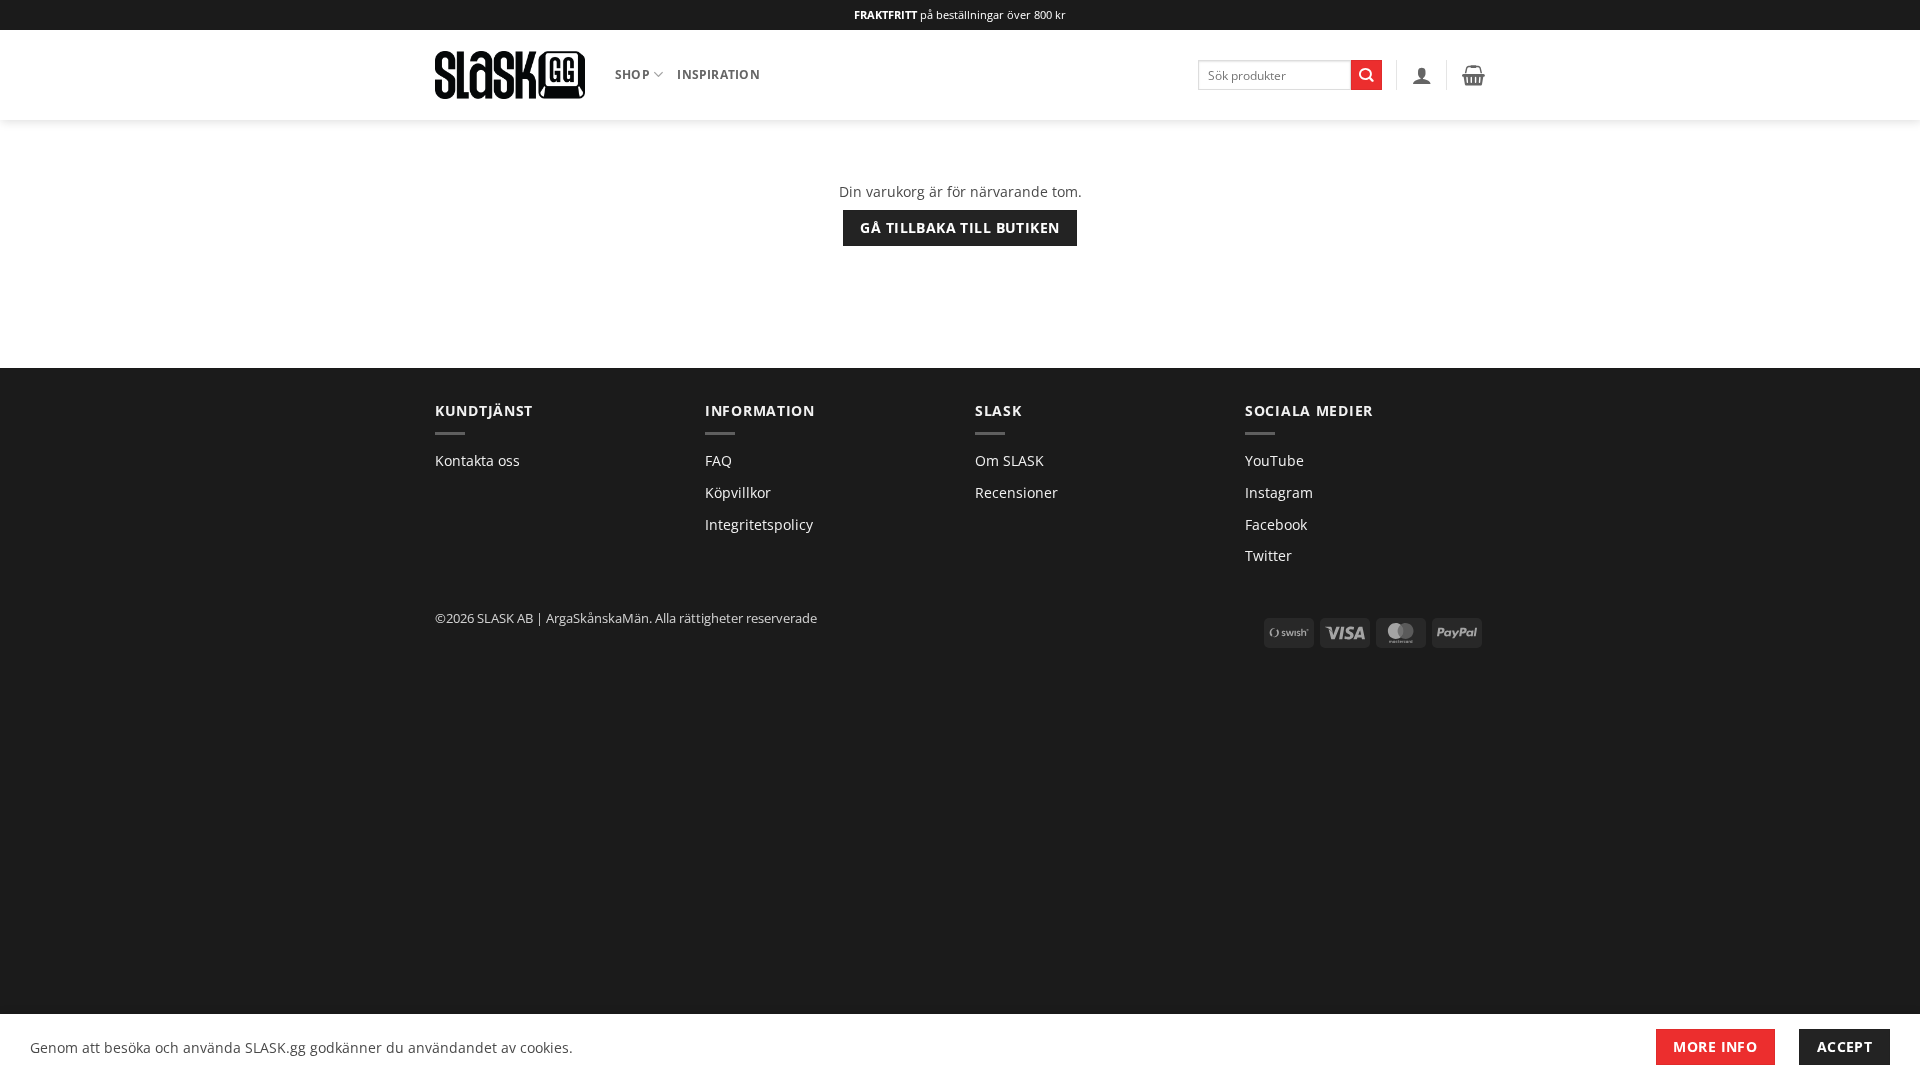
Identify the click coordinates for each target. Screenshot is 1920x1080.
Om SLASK (1009, 460)
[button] (1422, 75)
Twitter (1268, 555)
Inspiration (718, 74)
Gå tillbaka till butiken (959, 227)
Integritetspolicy (759, 524)
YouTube (1274, 460)
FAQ (718, 460)
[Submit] (1366, 75)
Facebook (1276, 524)
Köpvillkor (738, 492)
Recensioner (1016, 492)
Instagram (1279, 492)
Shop (632, 74)
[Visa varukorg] (1473, 75)
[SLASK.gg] (510, 74)
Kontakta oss (477, 460)
